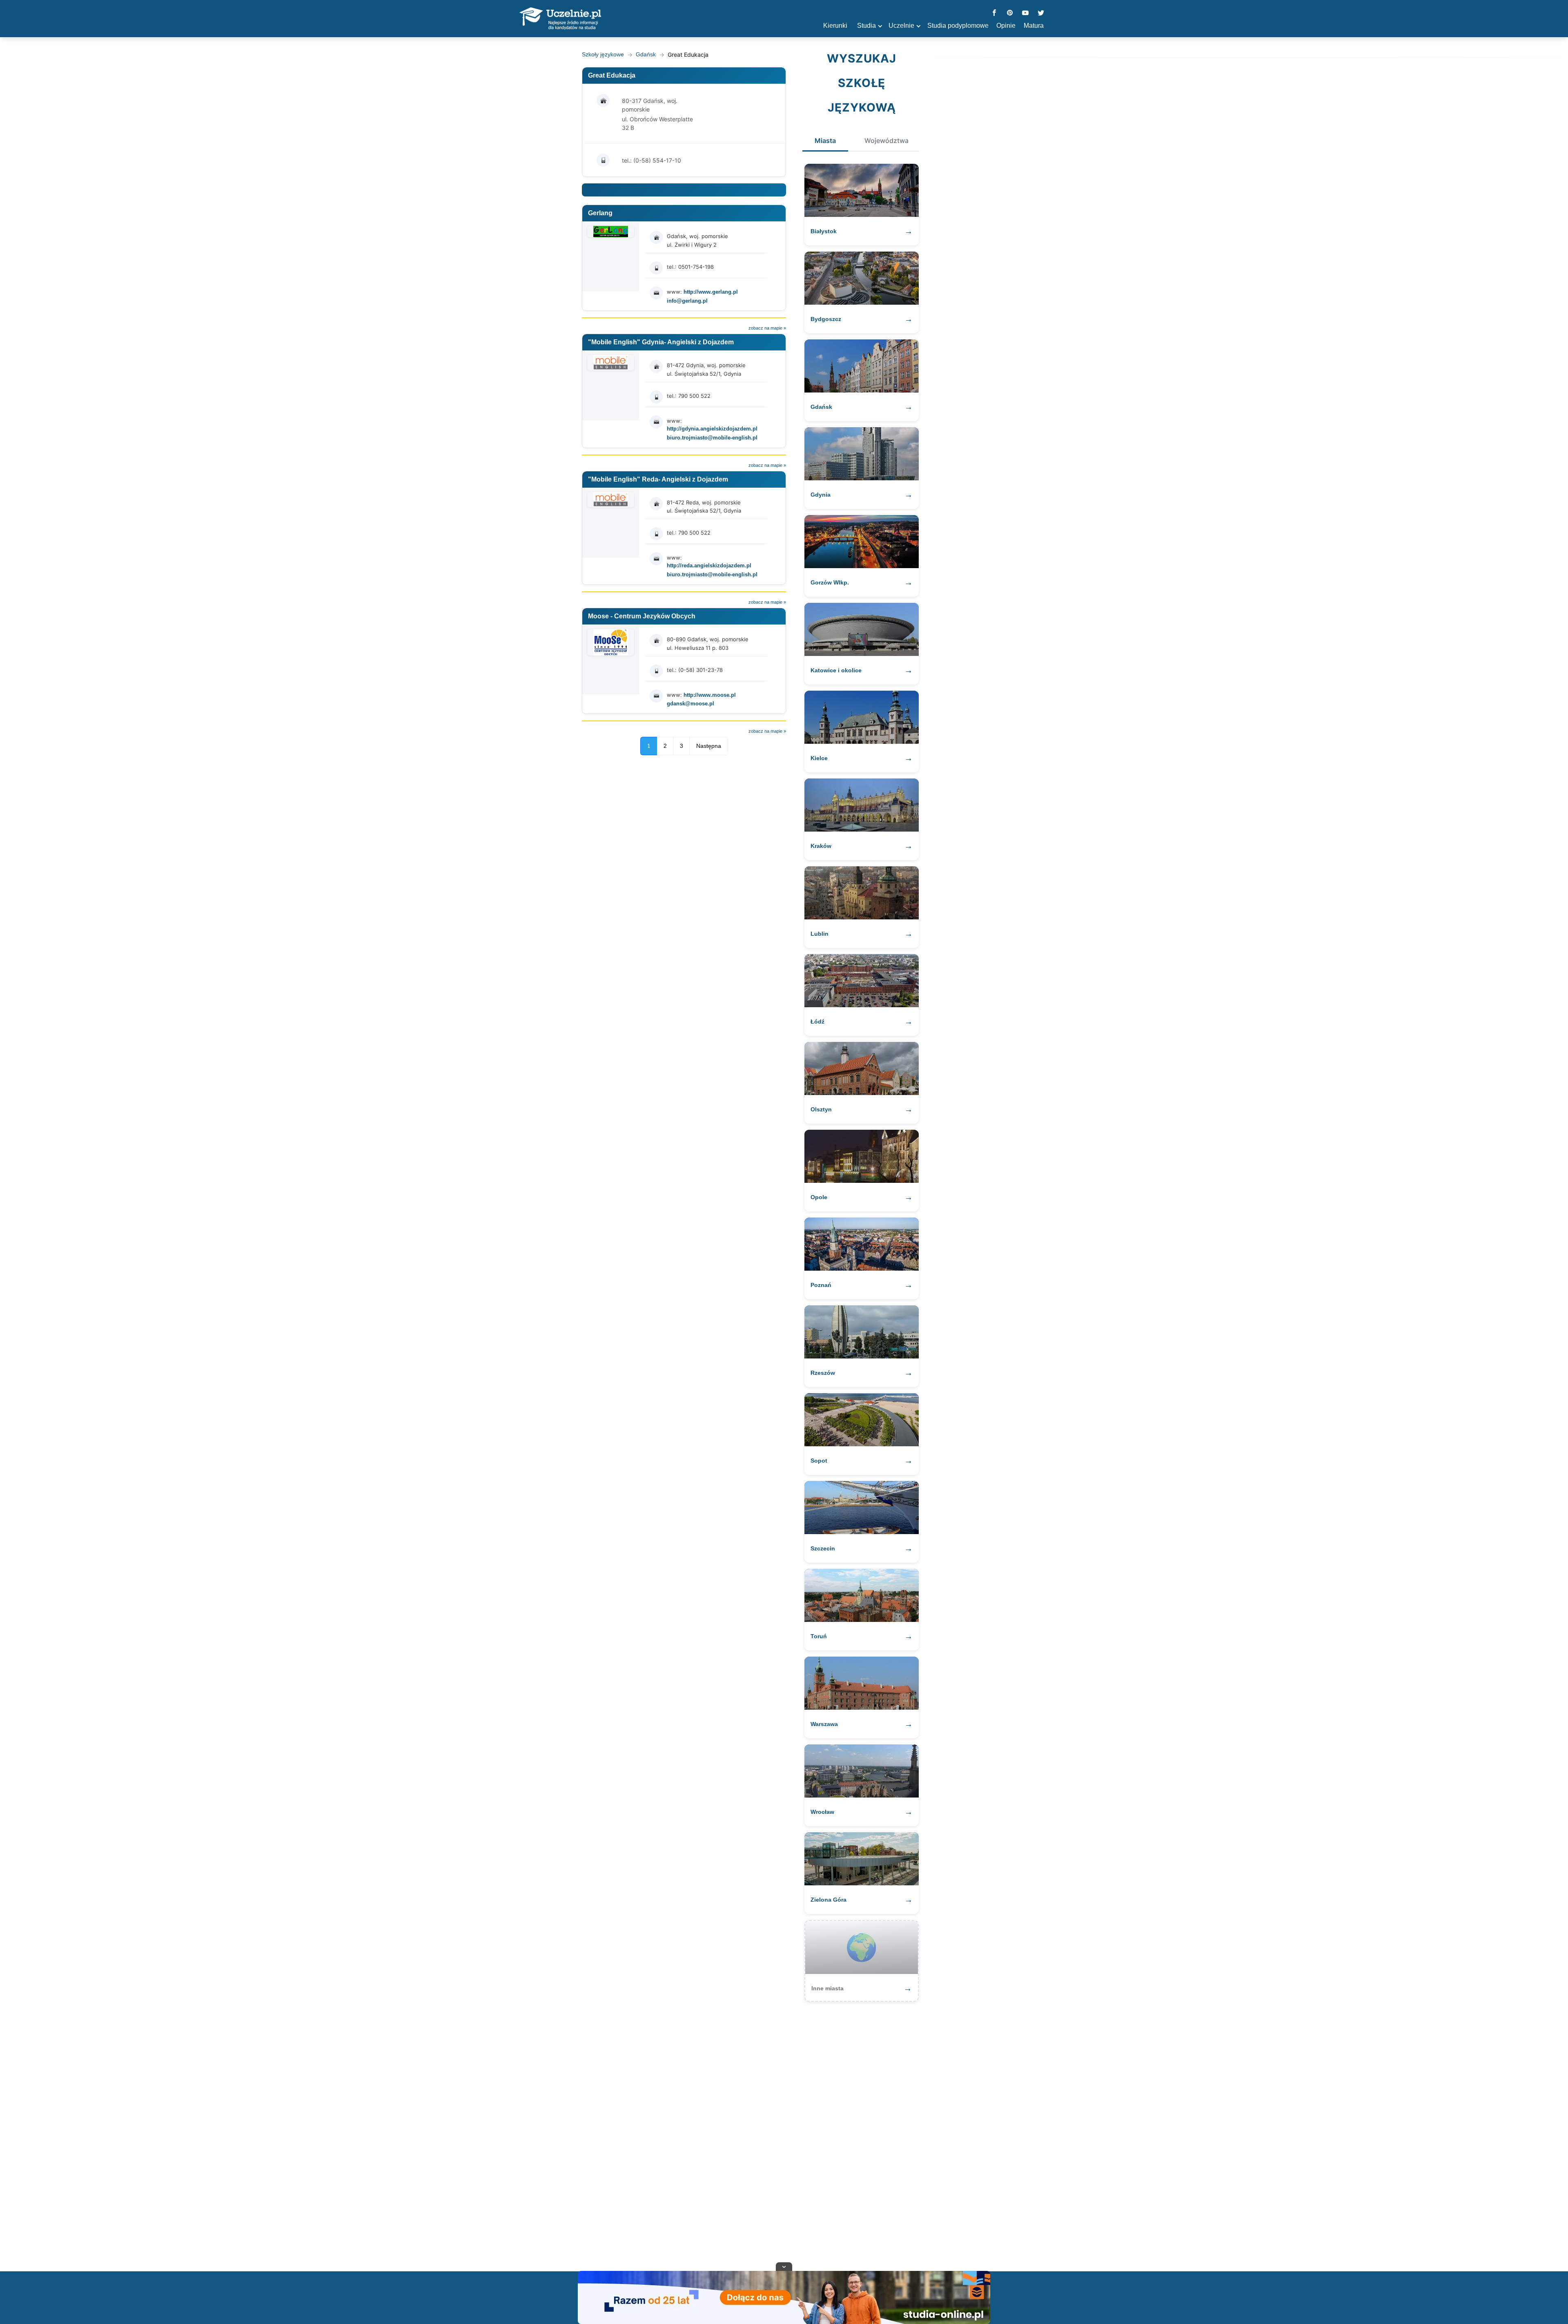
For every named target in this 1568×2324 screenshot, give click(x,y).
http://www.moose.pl (710, 695)
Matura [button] (1034, 26)
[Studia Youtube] (1025, 13)
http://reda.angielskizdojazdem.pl (709, 565)
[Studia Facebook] (994, 13)
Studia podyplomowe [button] (958, 26)
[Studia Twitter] (1041, 13)
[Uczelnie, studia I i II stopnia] (560, 19)
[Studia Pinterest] (1010, 13)
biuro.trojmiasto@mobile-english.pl (712, 438)
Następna (709, 746)
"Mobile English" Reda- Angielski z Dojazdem (658, 479)
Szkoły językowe (603, 54)
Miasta (825, 141)
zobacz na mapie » (767, 328)
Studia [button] (866, 26)
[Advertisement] (784, 2132)
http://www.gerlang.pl (711, 292)
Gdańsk (646, 54)
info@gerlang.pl (687, 301)
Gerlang (600, 213)
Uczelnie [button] (901, 26)
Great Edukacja (612, 75)
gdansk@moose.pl (690, 704)
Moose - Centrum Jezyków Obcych (642, 616)
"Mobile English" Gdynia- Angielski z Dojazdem (661, 342)
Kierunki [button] (835, 26)
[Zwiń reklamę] (784, 2266)
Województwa (886, 141)
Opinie (1006, 26)
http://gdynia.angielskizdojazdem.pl (712, 429)
